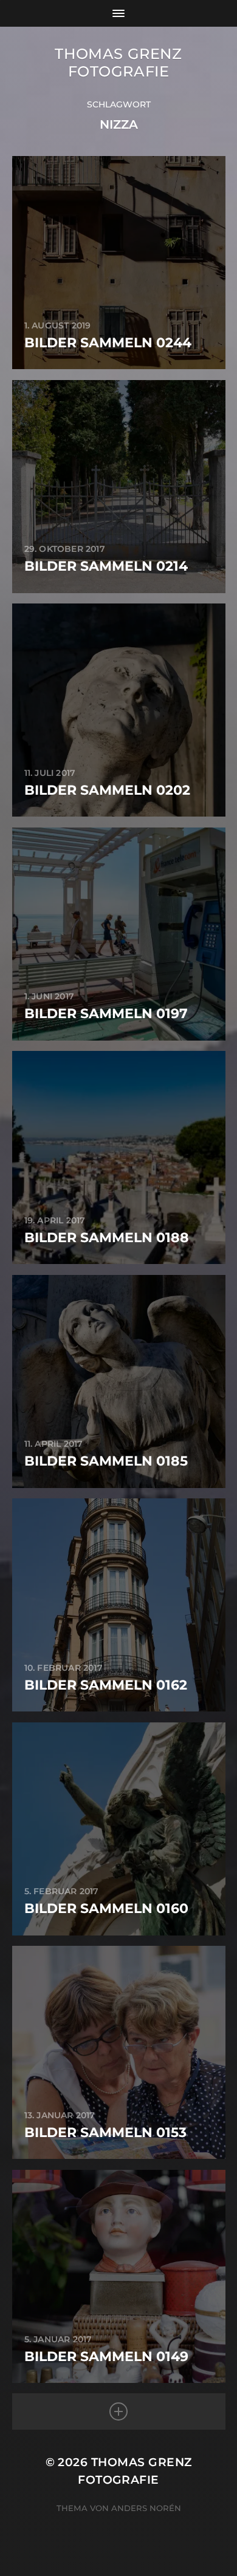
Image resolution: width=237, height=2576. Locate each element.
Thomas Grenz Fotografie (118, 63)
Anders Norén (146, 2508)
